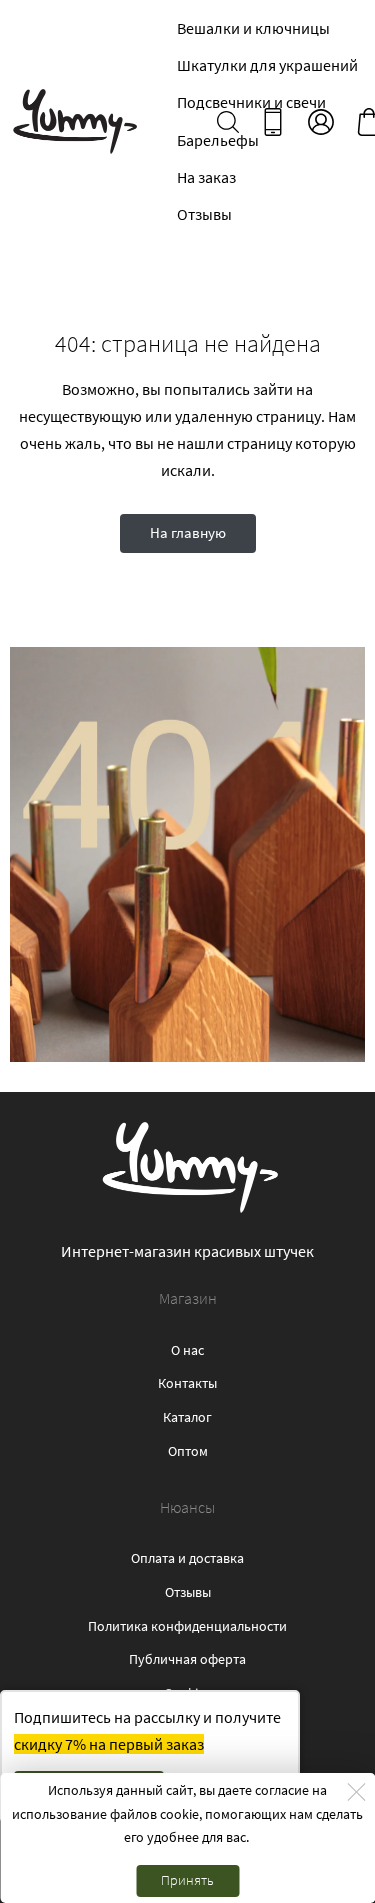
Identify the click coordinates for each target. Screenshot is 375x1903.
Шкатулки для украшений (267, 65)
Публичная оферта (187, 1659)
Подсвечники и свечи (251, 102)
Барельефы (218, 140)
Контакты (187, 1383)
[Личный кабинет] (321, 122)
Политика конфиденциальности (187, 1626)
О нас (187, 1350)
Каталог (187, 1417)
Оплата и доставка (187, 1558)
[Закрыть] (356, 1792)
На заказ (206, 177)
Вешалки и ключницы (253, 28)
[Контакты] (273, 122)
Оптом (188, 1451)
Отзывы (204, 214)
